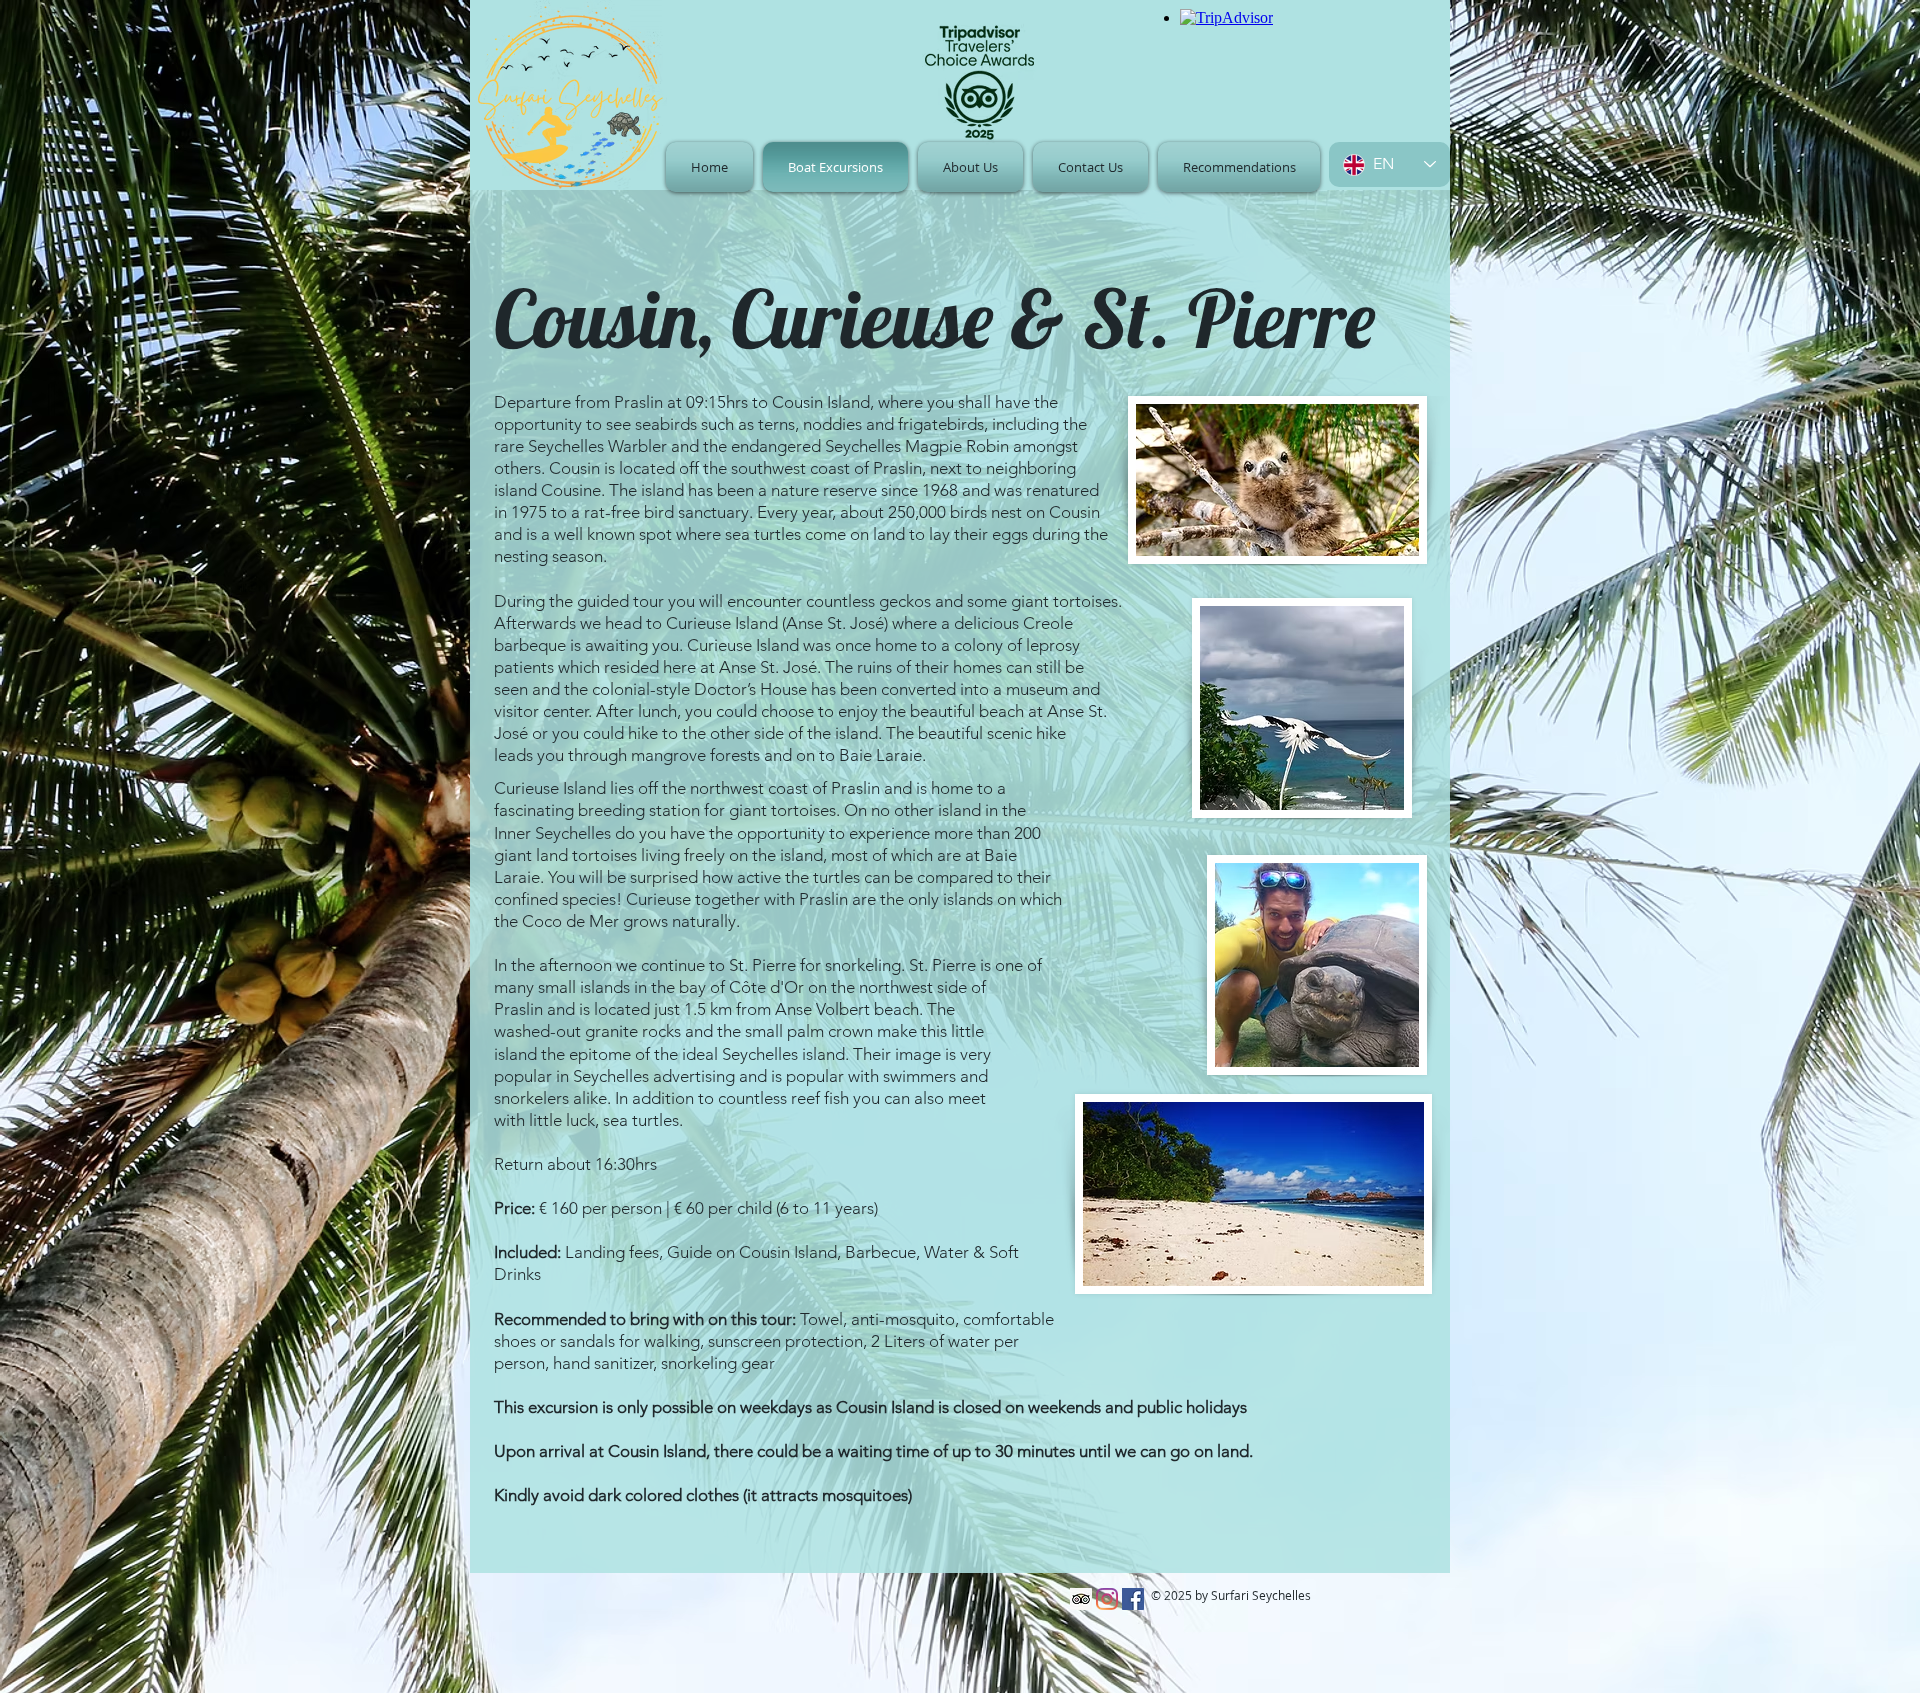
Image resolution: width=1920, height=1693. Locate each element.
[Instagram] (1107, 1599)
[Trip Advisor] (1081, 1599)
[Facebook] (1133, 1599)
